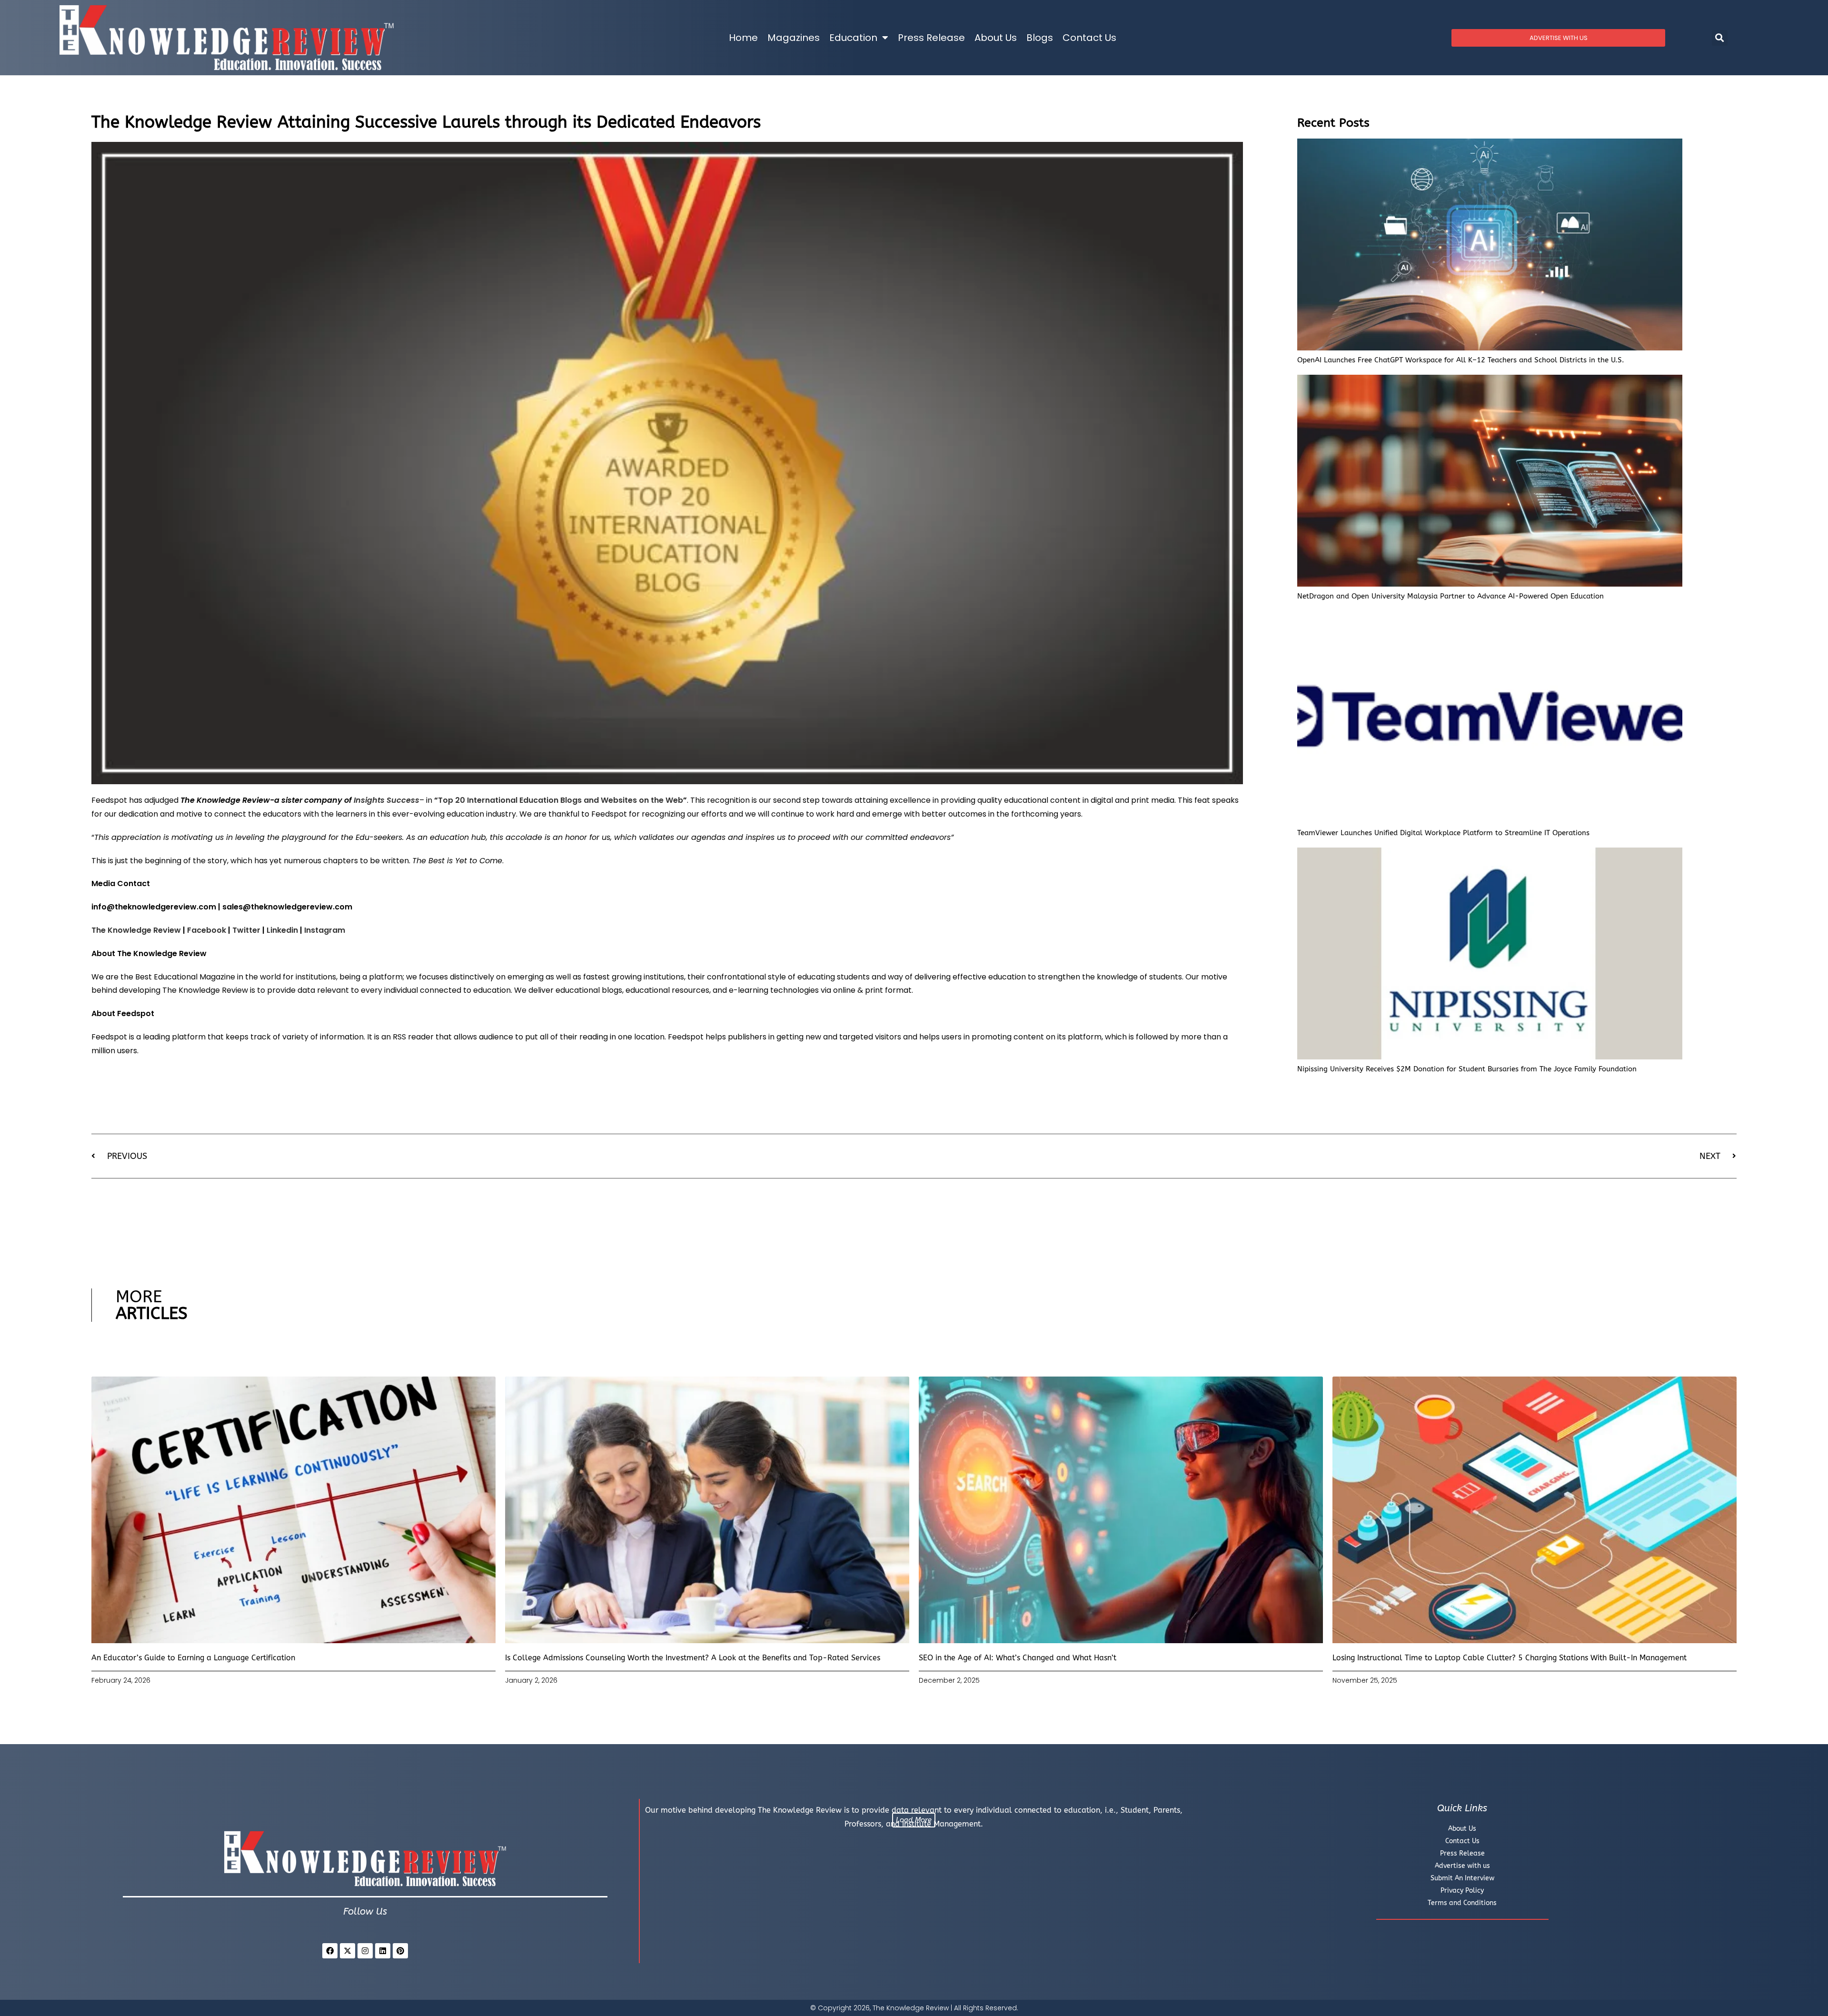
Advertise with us (1462, 1866)
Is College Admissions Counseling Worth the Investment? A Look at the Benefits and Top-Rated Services (693, 1658)
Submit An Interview (1462, 1878)
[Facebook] (330, 1951)
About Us (996, 38)
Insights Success (387, 800)
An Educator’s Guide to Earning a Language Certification (193, 1658)
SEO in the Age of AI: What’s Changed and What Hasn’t (1018, 1658)
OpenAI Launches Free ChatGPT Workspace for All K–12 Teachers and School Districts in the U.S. (1461, 360)
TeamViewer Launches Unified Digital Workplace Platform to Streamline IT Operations (1443, 833)
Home (743, 38)
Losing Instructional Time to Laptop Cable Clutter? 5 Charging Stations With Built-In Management (1510, 1658)
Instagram (325, 930)
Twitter (246, 930)
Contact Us (1089, 38)
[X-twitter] (348, 1951)
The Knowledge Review (136, 930)
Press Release (931, 38)
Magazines (794, 38)
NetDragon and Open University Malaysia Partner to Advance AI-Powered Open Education (1450, 596)
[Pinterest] (400, 1951)
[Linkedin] (383, 1951)
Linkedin (282, 930)
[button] (1720, 38)
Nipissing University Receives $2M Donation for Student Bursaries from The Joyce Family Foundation (1467, 1069)
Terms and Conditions (1462, 1903)
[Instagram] (365, 1951)
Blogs (1040, 38)
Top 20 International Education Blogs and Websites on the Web (561, 800)
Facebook (207, 930)
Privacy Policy (1462, 1891)
